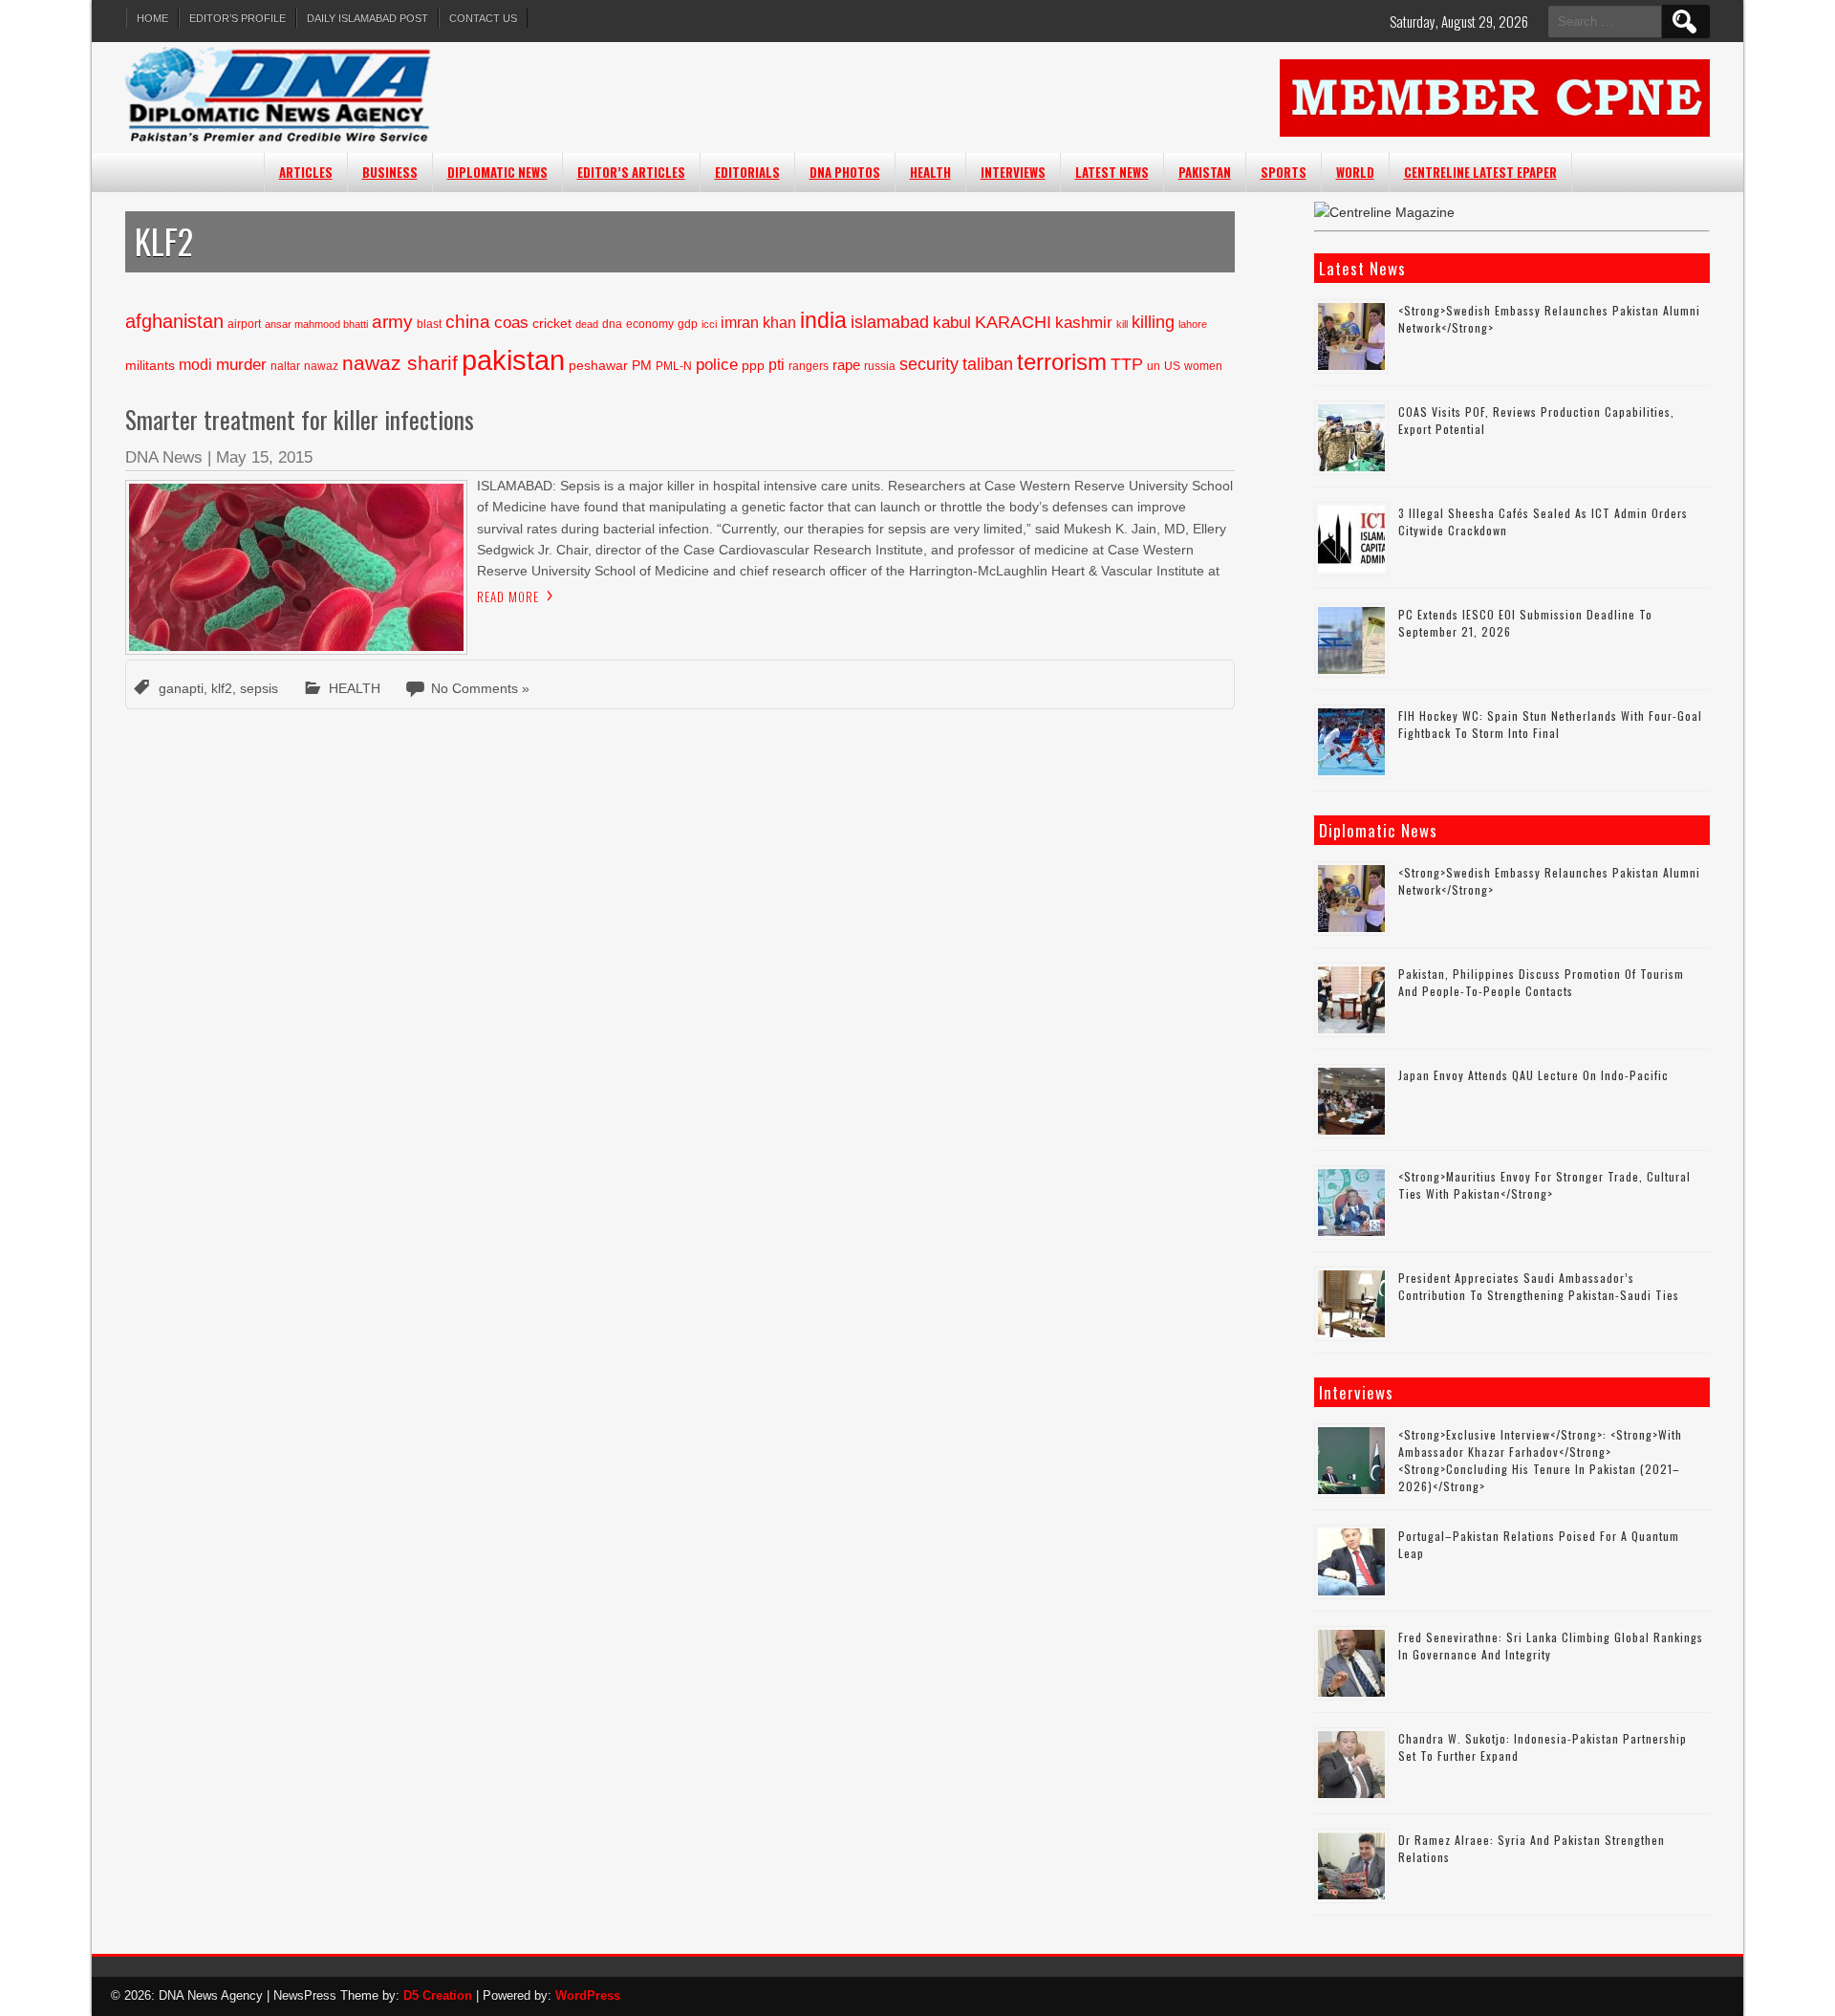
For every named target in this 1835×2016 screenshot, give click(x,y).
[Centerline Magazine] (1384, 212)
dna (612, 324)
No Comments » (480, 688)
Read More (508, 596)
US (1172, 366)
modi (195, 365)
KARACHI (1013, 322)
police (717, 365)
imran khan (758, 323)
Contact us (483, 18)
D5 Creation (438, 1995)
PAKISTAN (1205, 172)
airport (244, 324)
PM (642, 366)
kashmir (1084, 323)
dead (587, 324)
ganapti (181, 688)
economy (650, 324)
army (392, 321)
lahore (1193, 324)
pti (777, 365)
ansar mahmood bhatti (316, 324)
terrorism (1062, 362)
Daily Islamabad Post (367, 18)
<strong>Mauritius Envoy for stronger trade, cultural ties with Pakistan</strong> (1544, 1185)
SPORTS (1284, 172)
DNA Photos (845, 172)
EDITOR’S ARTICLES (631, 172)
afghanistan (174, 321)
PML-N (674, 366)
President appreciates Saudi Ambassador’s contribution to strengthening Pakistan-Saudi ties (1539, 1286)
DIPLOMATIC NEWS (497, 172)
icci (709, 324)
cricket (552, 324)
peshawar (598, 366)
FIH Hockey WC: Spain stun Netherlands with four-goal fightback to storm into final (1550, 724)
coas (511, 323)
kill (1122, 324)
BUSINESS (390, 172)
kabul (952, 323)
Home (152, 18)
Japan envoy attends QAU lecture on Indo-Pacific (1533, 1075)
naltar (285, 366)
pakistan (513, 360)
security (929, 364)
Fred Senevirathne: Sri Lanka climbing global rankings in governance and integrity (1551, 1646)
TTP (1127, 364)
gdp (688, 324)
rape (846, 365)
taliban (988, 364)
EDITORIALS (747, 172)
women (1203, 366)
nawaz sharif (400, 363)
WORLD (1355, 172)
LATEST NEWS (1112, 172)
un (1154, 366)
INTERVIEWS (1013, 172)
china (468, 322)
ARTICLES (306, 172)
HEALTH (930, 172)
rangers (809, 366)
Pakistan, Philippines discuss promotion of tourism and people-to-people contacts (1541, 982)
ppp (753, 366)
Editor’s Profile (237, 18)
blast (429, 324)
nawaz (321, 366)
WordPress (588, 1995)
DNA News (164, 457)
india (823, 320)
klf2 (222, 688)
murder (241, 365)
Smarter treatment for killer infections (300, 419)
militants (150, 366)
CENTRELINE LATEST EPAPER (1480, 172)
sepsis (259, 688)
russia (880, 366)
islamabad (890, 322)
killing (1153, 322)
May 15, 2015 (264, 457)
